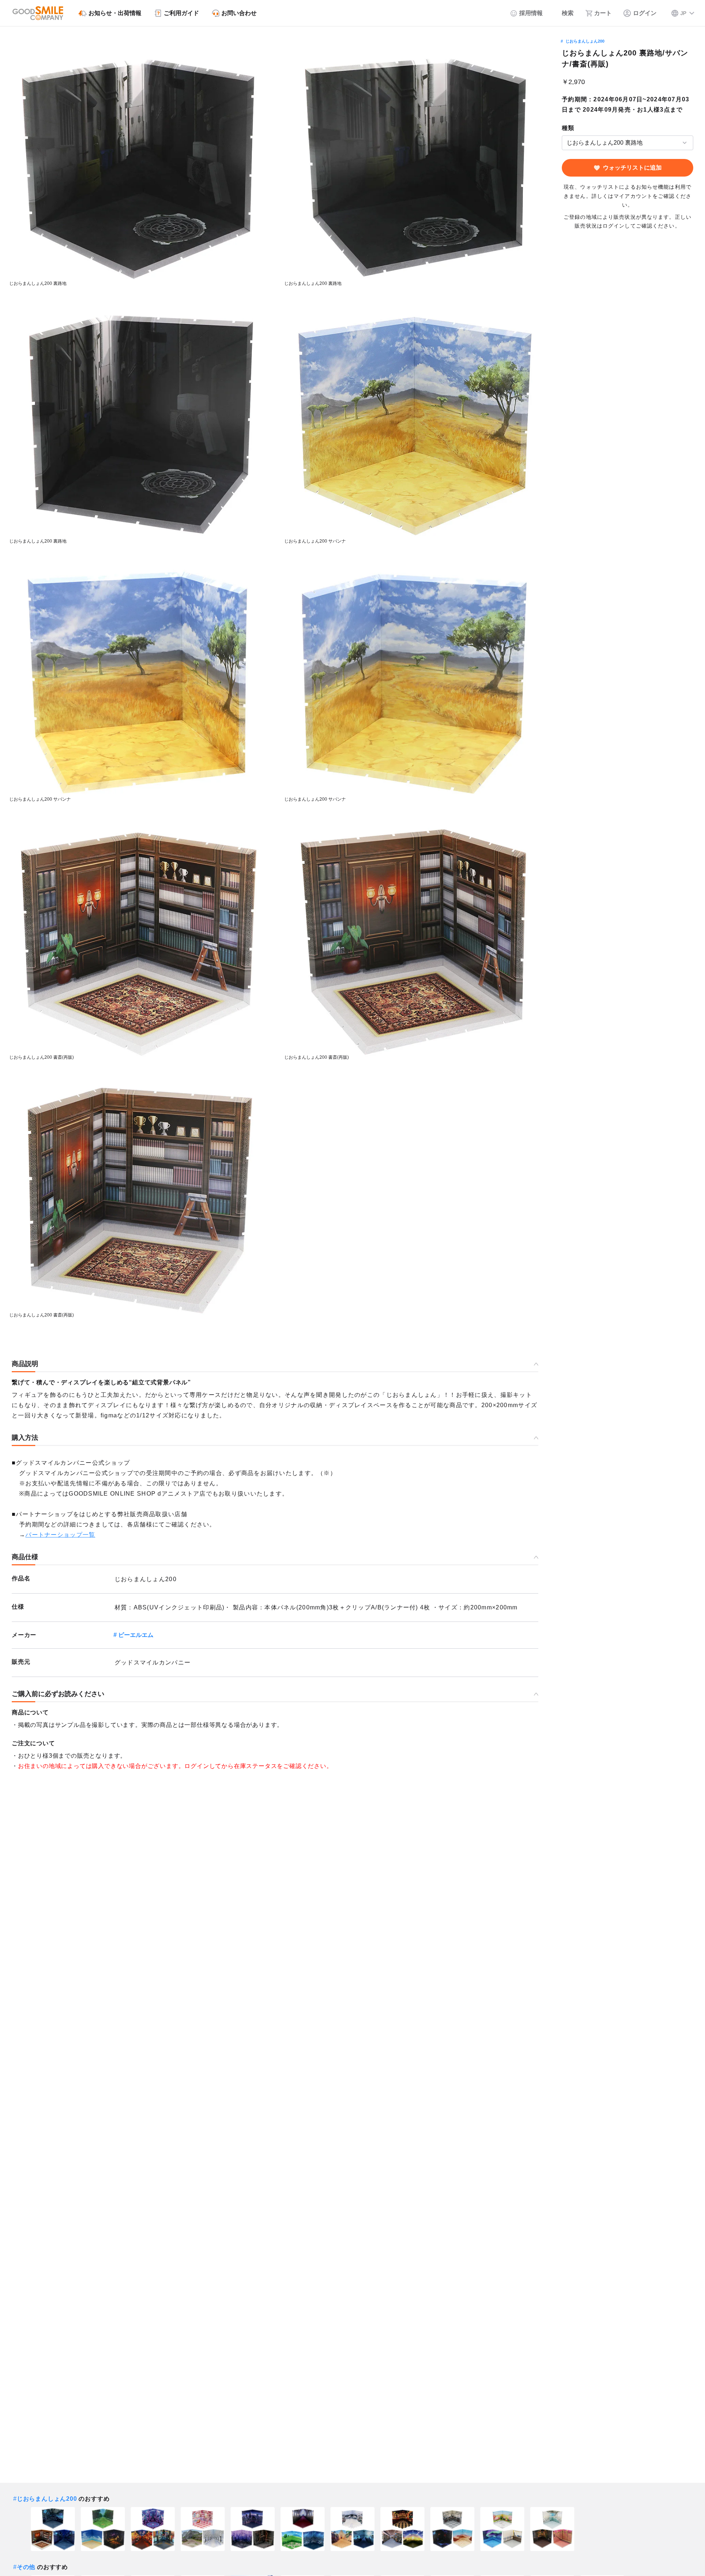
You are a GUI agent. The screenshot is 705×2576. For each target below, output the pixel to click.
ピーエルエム (136, 1635)
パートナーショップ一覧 (60, 1535)
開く (564, 143)
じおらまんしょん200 (585, 41)
